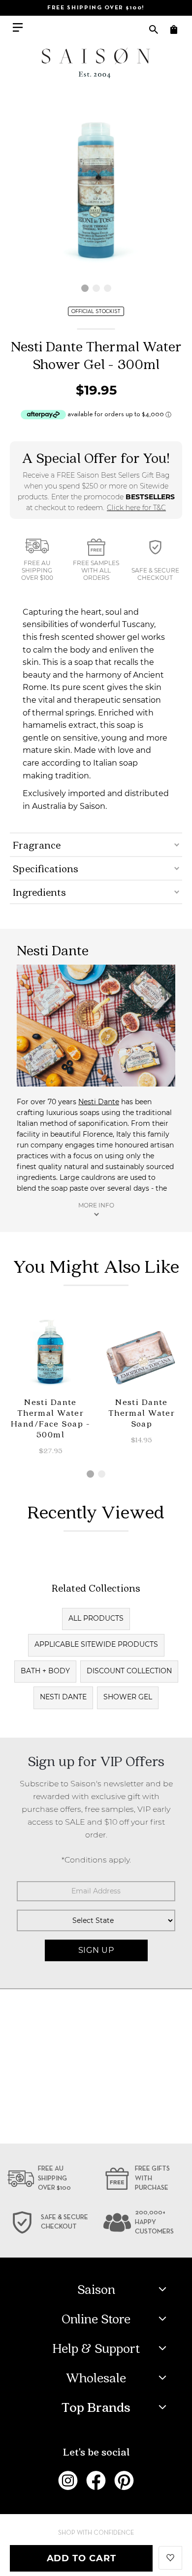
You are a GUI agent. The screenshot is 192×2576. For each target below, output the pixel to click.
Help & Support (96, 2348)
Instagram (68, 2481)
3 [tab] (108, 288)
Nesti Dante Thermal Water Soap (142, 1413)
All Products (96, 1618)
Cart (174, 29)
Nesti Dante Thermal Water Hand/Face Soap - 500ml (50, 1418)
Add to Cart (81, 2558)
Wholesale (96, 2377)
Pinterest (124, 2481)
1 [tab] (85, 288)
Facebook (96, 2481)
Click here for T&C (136, 508)
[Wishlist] (170, 2557)
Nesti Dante (99, 1102)
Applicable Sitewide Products (96, 1644)
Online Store (96, 2318)
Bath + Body (45, 1671)
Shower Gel (128, 1697)
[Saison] (96, 63)
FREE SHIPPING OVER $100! (96, 8)
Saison (96, 2289)
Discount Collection (129, 1671)
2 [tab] (96, 288)
